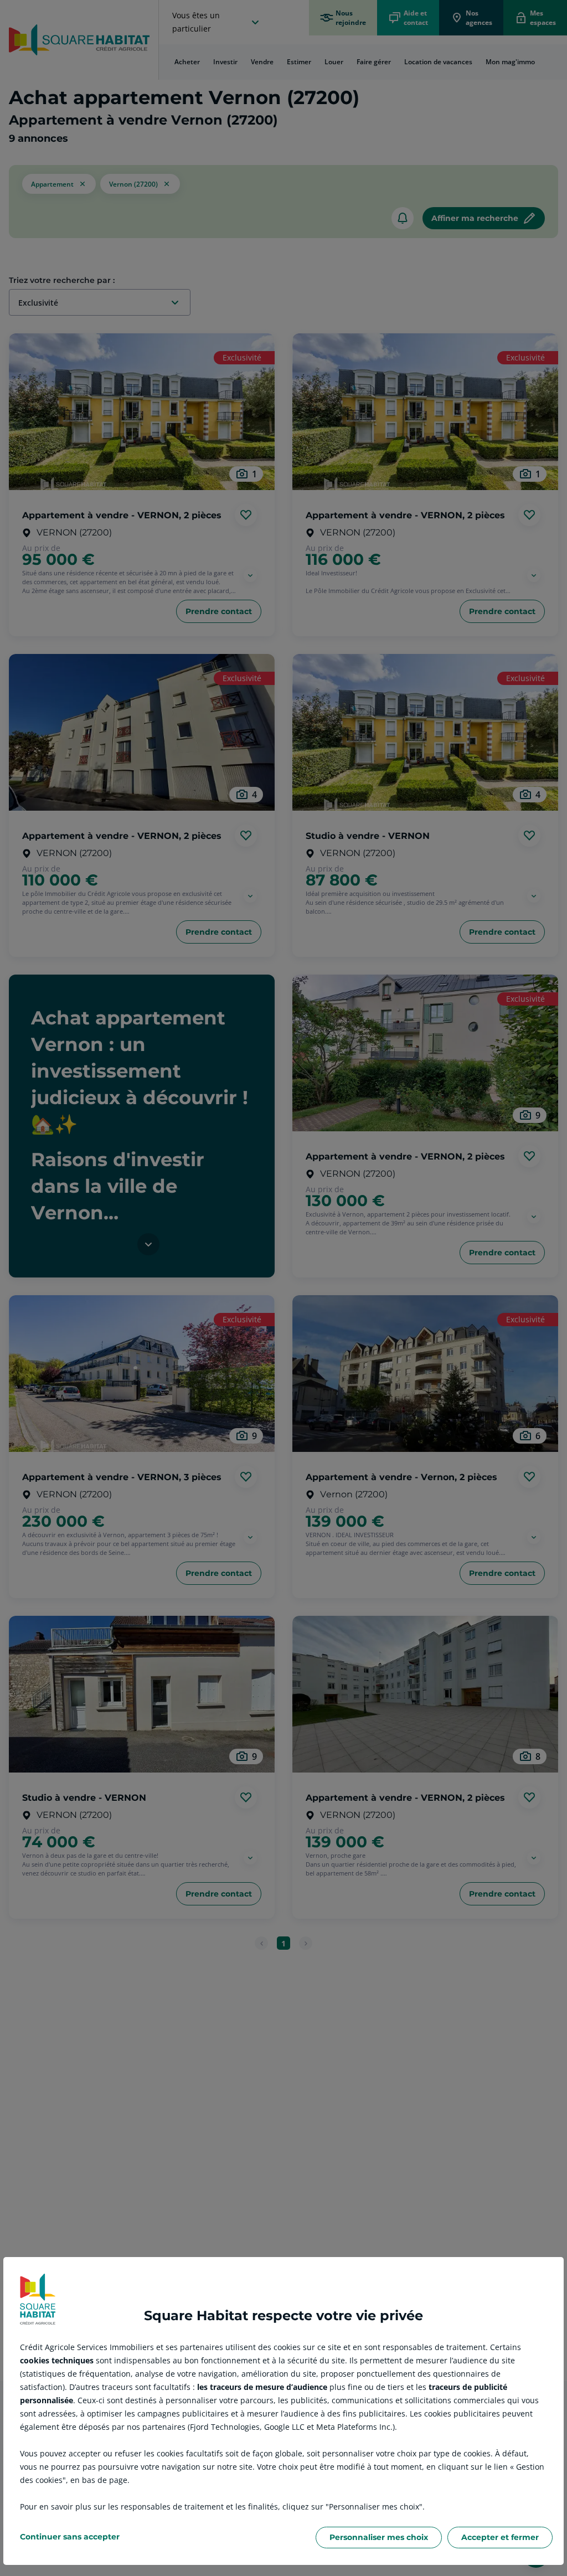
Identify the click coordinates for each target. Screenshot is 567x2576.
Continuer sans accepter (70, 2537)
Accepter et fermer (500, 2537)
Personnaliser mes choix (379, 2537)
